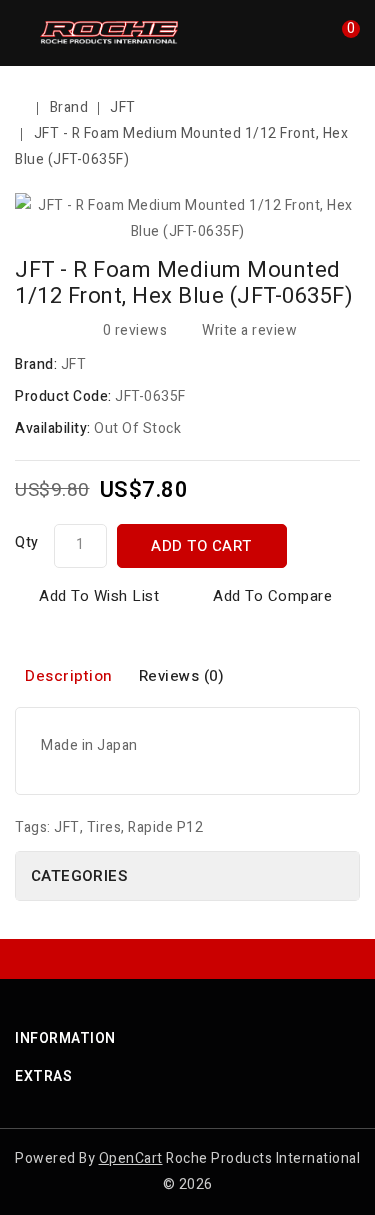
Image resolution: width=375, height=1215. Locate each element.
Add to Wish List (99, 596)
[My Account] (313, 38)
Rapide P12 (165, 827)
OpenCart (131, 1158)
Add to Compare (272, 596)
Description (69, 676)
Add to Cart (201, 546)
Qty (27, 542)
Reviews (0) (182, 676)
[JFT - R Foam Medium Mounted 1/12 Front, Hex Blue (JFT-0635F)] (187, 219)
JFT (123, 107)
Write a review (249, 330)
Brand (69, 107)
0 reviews (135, 330)
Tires (104, 827)
